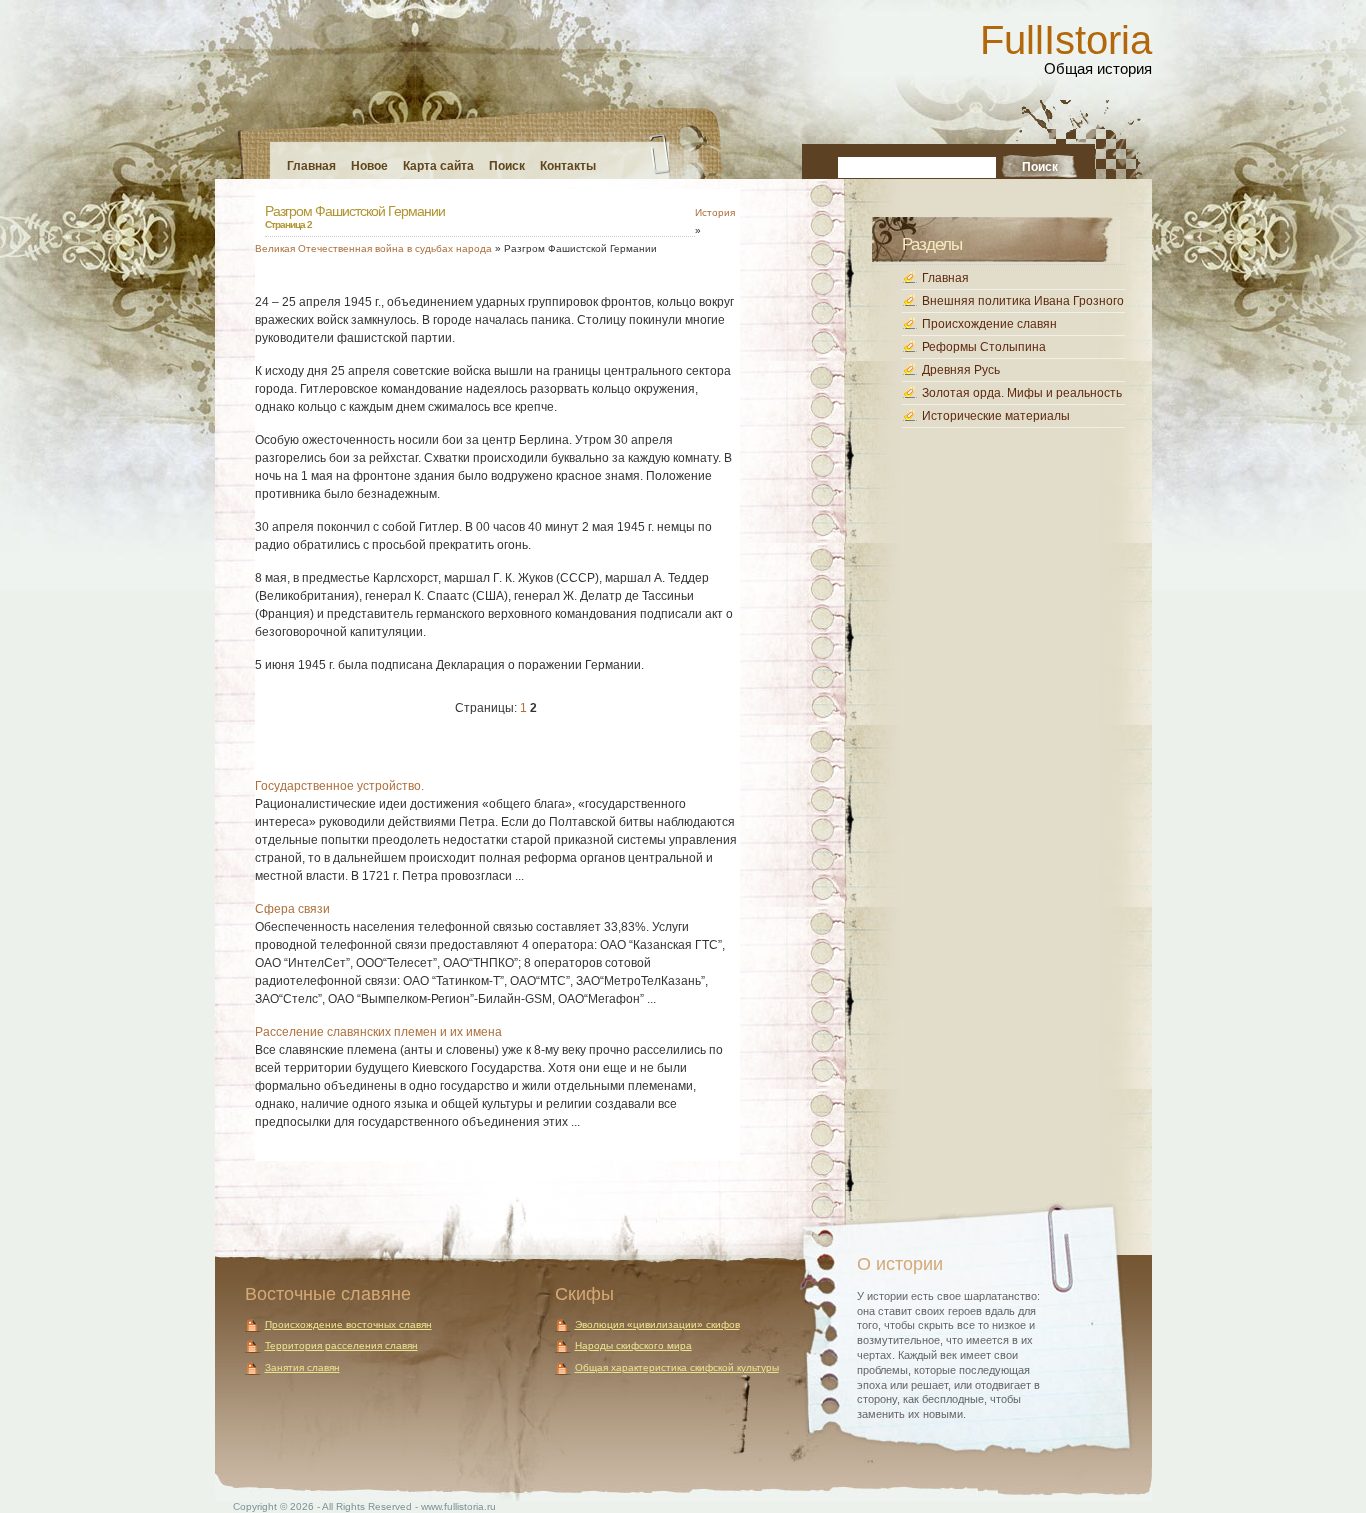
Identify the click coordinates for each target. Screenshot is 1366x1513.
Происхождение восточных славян (348, 1324)
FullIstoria (1066, 40)
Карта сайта (438, 166)
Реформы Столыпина (984, 347)
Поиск (507, 166)
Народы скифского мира (633, 1345)
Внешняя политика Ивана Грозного (1023, 301)
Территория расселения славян (341, 1345)
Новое (369, 166)
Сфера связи (292, 909)
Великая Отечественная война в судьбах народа (373, 248)
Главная (311, 166)
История (715, 212)
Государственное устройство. (339, 786)
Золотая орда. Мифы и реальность (1022, 393)
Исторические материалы (996, 416)
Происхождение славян (989, 324)
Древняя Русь (961, 370)
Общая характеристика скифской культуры (677, 1367)
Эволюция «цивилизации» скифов (657, 1324)
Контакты (568, 166)
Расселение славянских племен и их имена (378, 1032)
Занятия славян (302, 1367)
